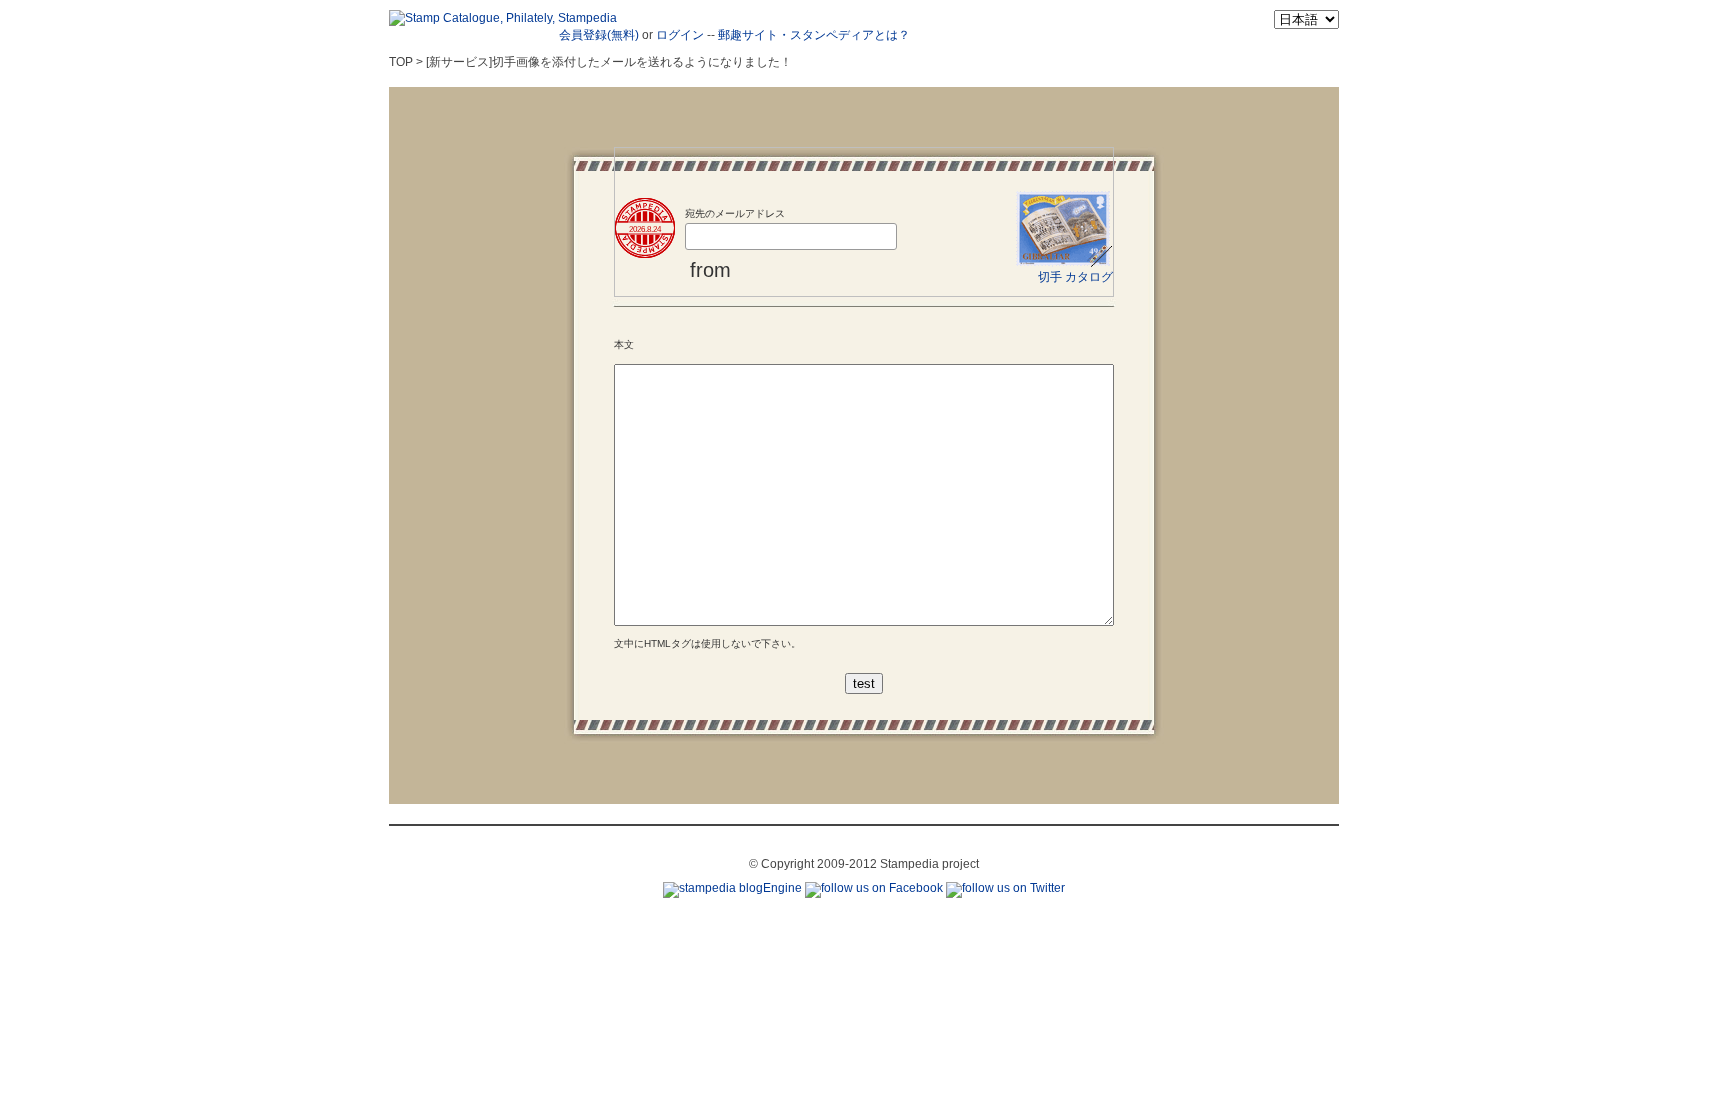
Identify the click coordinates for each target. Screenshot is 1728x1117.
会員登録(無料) (599, 35)
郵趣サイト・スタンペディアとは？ (814, 35)
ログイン (680, 35)
